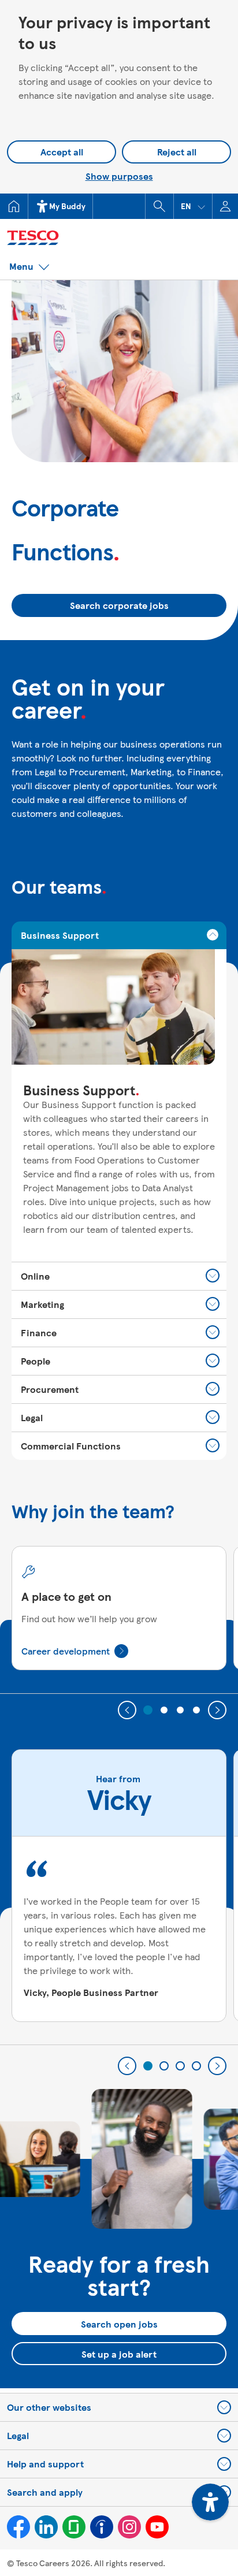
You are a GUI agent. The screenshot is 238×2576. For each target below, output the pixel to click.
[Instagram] (129, 2527)
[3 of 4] (180, 1710)
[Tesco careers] (81, 236)
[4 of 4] (196, 1710)
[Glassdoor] (74, 2527)
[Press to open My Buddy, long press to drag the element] (210, 2502)
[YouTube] (157, 2527)
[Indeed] (102, 2527)
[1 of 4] (148, 1710)
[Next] (217, 1710)
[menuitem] (14, 206)
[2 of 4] (164, 1710)
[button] (193, 206)
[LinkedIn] (46, 2527)
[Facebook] (18, 2527)
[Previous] (127, 1710)
